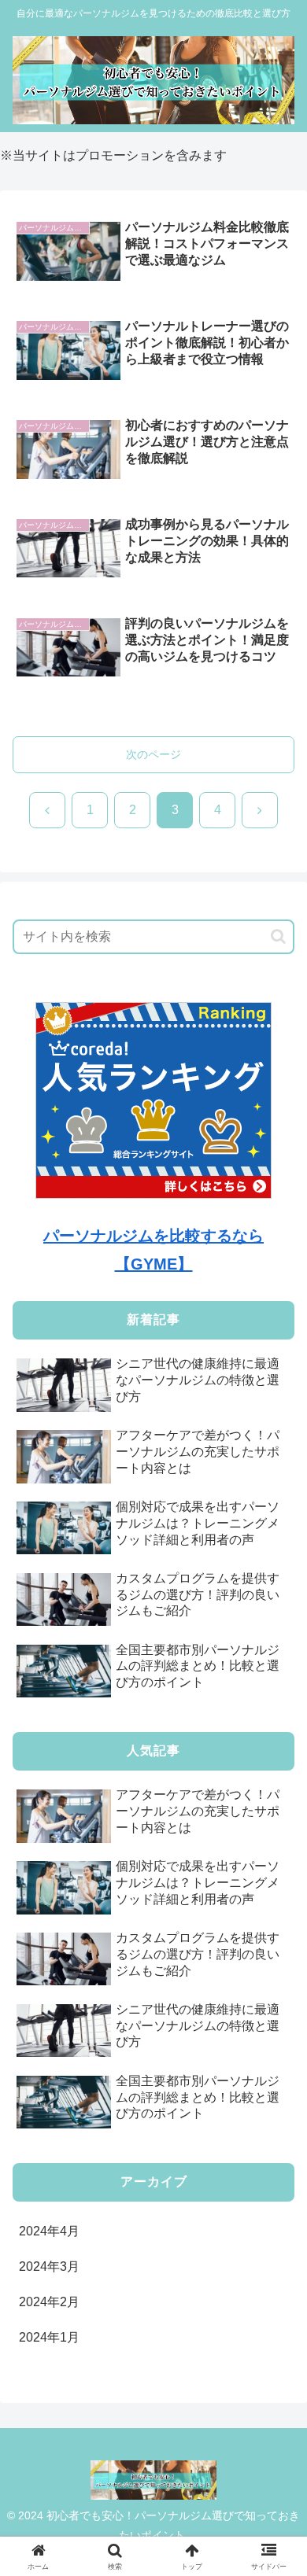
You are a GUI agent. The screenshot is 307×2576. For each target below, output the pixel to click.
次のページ (153, 754)
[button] (278, 936)
